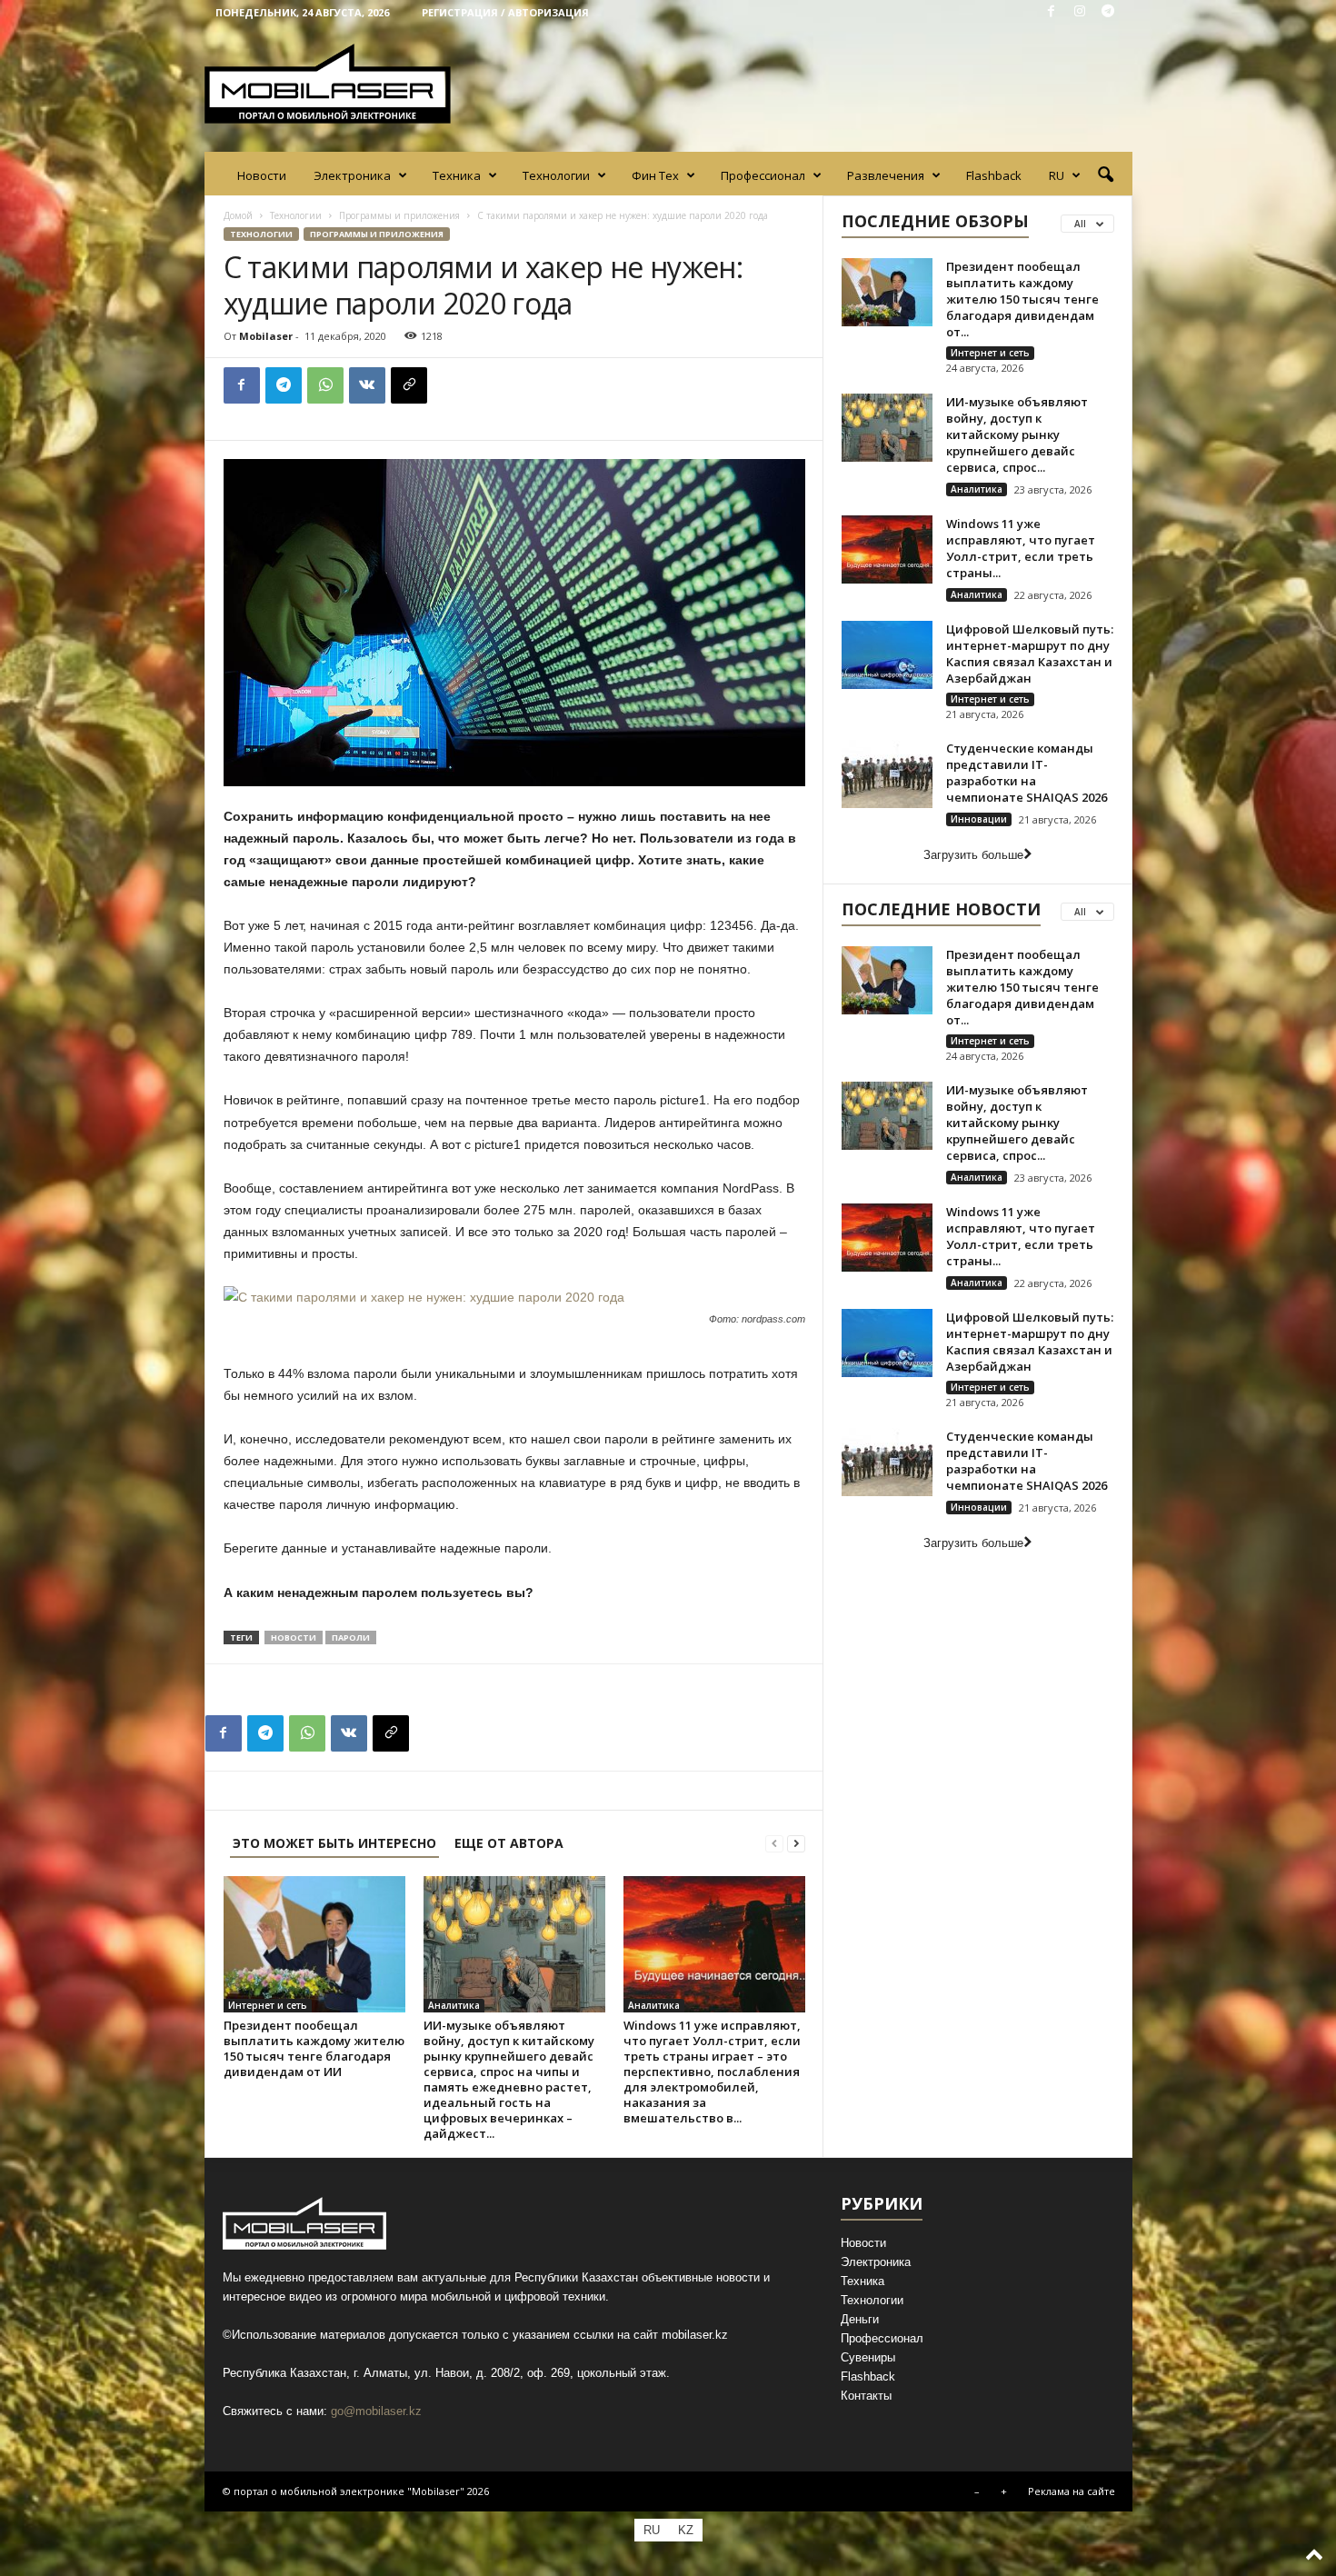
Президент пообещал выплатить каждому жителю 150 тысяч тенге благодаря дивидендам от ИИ (314, 2048)
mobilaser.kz (695, 2335)
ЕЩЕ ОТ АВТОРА (509, 1843)
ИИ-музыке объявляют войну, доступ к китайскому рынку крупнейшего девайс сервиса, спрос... (1017, 434)
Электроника (352, 175)
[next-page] (796, 1843)
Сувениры (868, 2357)
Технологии (556, 175)
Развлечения (886, 175)
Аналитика (454, 2005)
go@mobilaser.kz (376, 2411)
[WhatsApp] (325, 385)
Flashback (994, 175)
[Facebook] (1052, 12)
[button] (1105, 175)
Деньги (860, 2319)
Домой (238, 215)
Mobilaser (266, 336)
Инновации (979, 819)
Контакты (866, 2396)
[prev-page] (774, 1843)
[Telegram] (1108, 12)
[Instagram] (1080, 12)
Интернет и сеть (268, 2005)
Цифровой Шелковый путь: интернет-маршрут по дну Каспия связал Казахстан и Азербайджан (1030, 654)
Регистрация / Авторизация (505, 12)
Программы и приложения (399, 215)
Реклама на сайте (1072, 2491)
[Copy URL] (409, 385)
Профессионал (763, 175)
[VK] (367, 385)
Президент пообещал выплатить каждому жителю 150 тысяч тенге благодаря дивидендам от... (1022, 299)
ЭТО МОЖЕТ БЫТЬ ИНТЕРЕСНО (334, 1843)
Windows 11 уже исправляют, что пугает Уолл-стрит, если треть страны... (1021, 548)
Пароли (351, 1637)
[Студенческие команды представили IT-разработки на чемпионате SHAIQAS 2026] (887, 774)
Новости (262, 175)
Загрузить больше (973, 855)
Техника (457, 175)
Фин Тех (655, 175)
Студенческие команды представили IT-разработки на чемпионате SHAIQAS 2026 (1027, 773)
